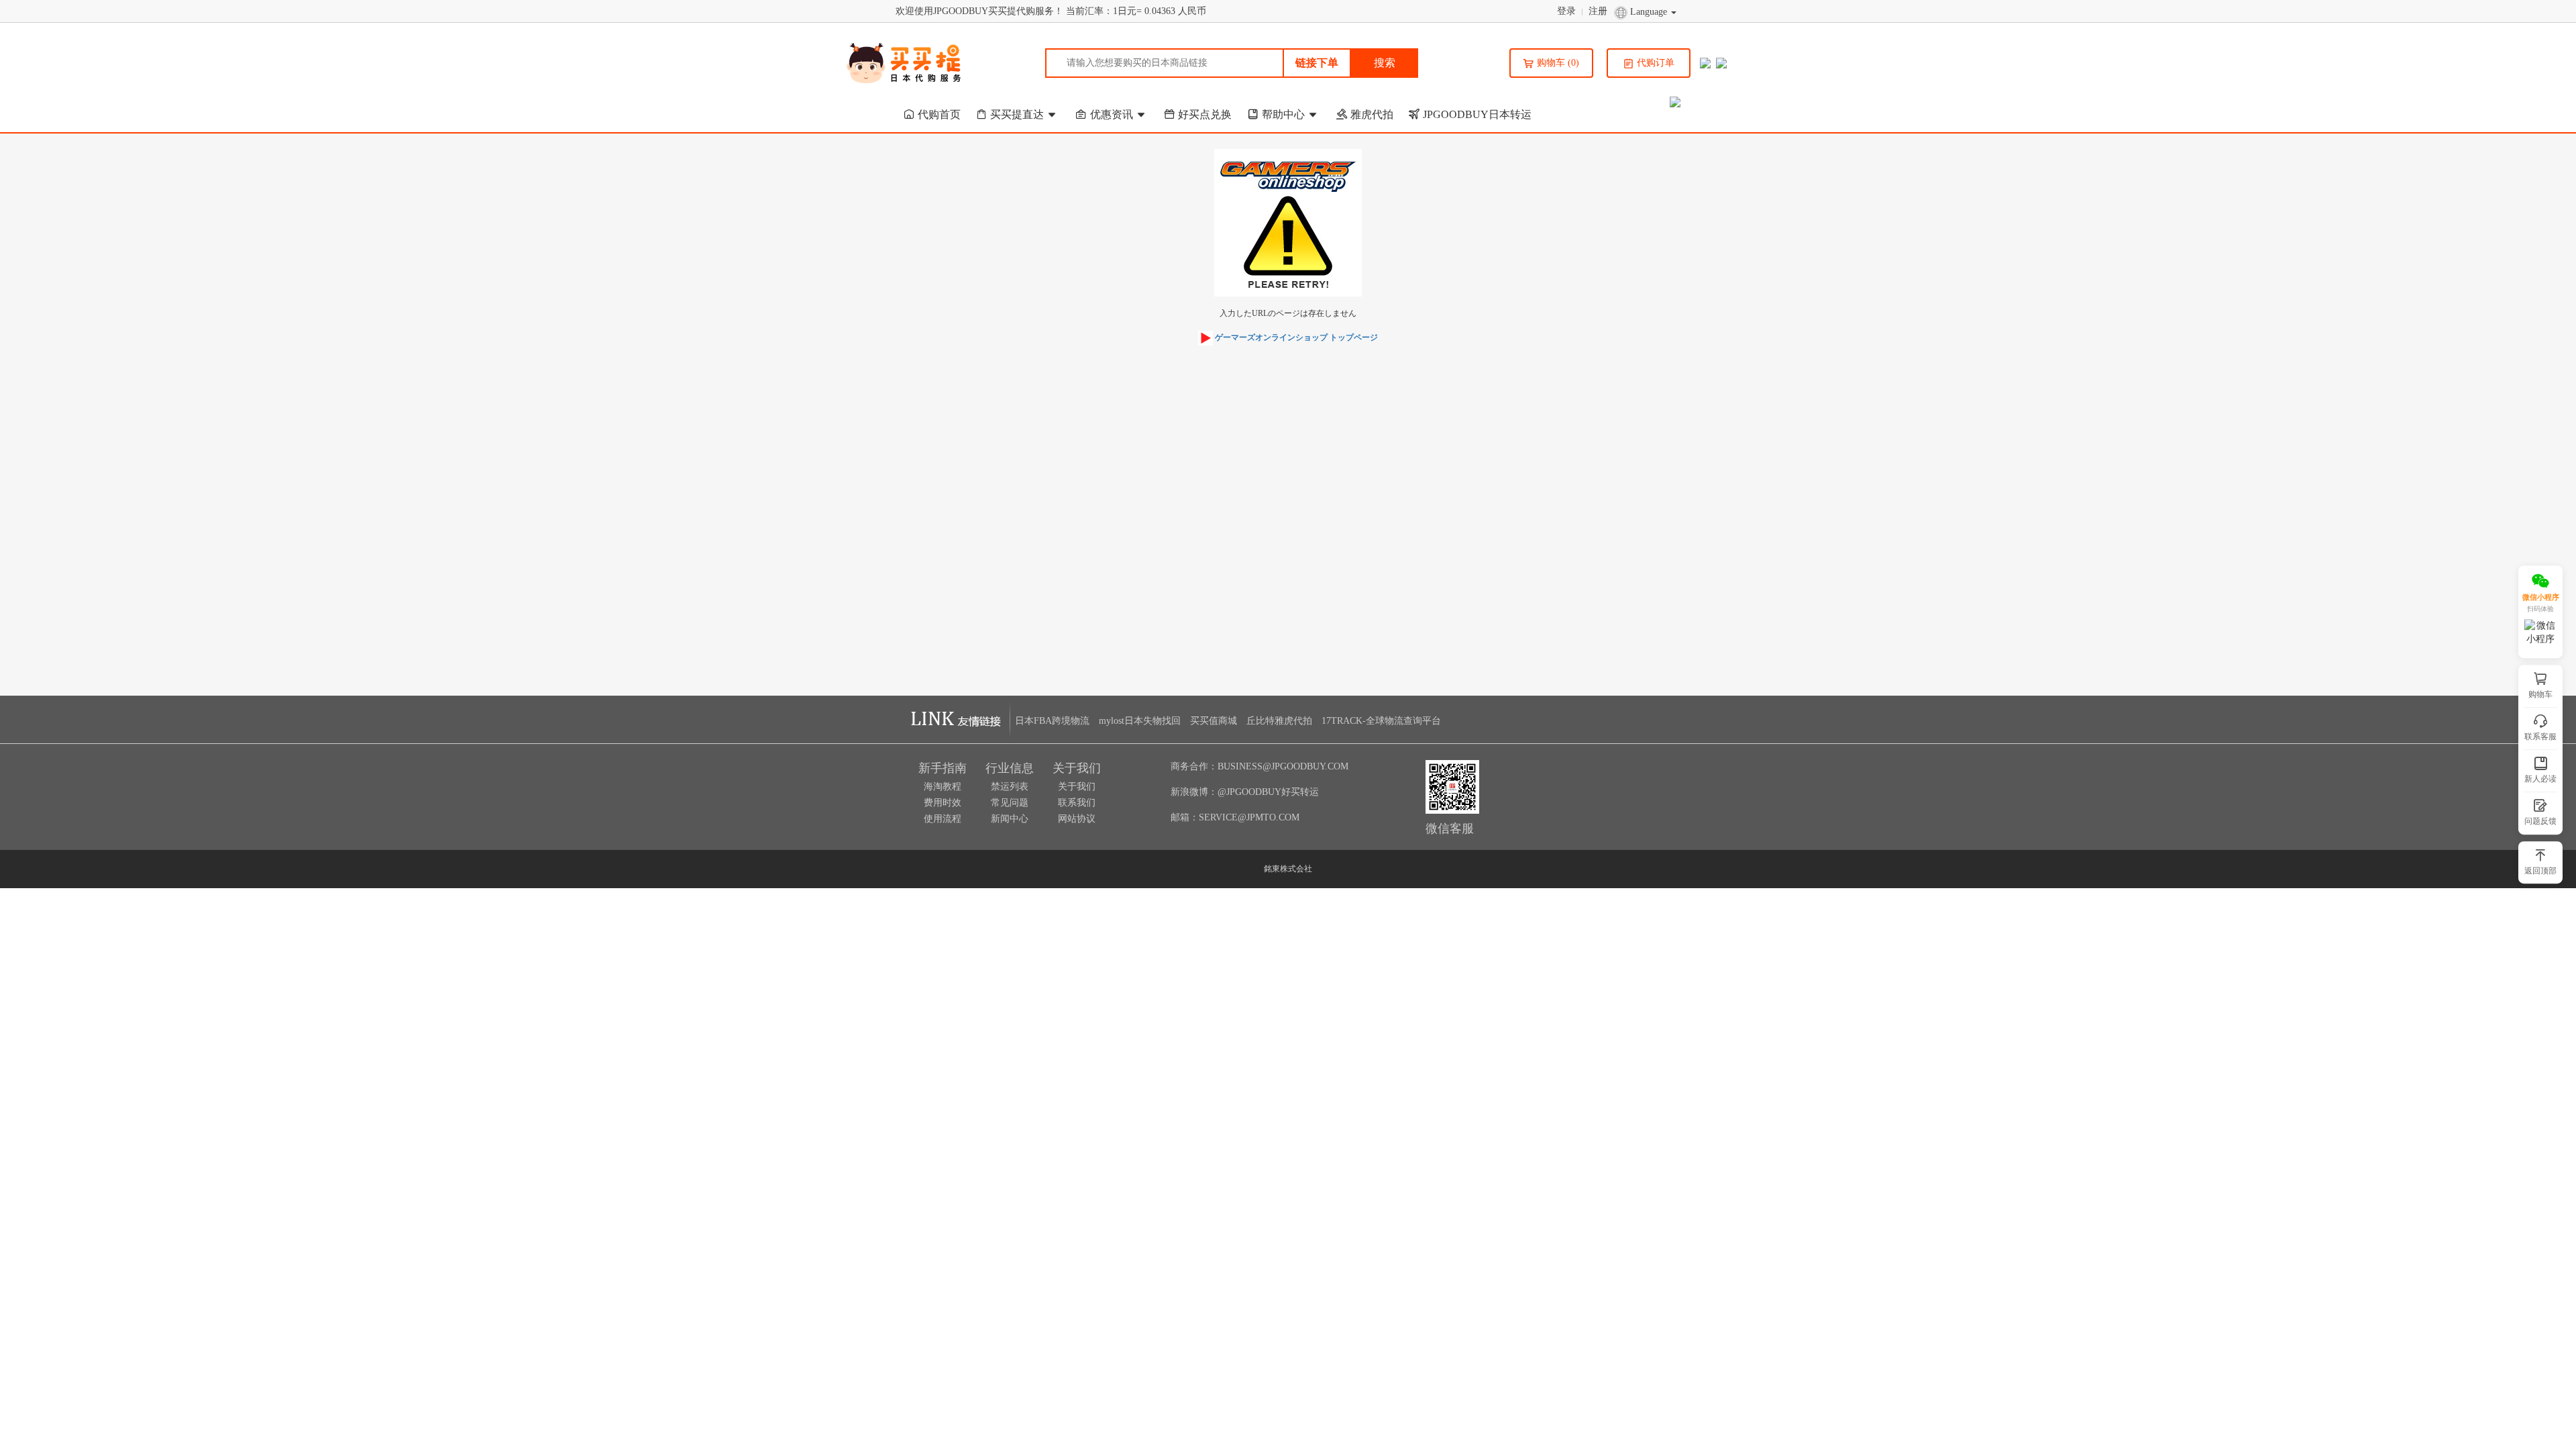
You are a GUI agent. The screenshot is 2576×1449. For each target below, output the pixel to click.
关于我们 (1077, 787)
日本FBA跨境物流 (1052, 721)
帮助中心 (1283, 114)
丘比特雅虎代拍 (1279, 721)
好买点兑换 (1205, 114)
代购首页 (939, 114)
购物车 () (1558, 63)
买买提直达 (1017, 114)
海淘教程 (943, 787)
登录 (1568, 11)
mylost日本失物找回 (1140, 721)
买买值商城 (1214, 721)
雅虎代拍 (1372, 114)
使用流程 (943, 819)
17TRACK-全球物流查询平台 (1381, 721)
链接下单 (1317, 63)
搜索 (1385, 63)
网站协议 (1077, 819)
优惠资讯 (1112, 114)
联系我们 (1077, 803)
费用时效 (943, 803)
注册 (1599, 11)
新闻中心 (1010, 819)
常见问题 (1010, 803)
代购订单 (1656, 63)
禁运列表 (1010, 787)
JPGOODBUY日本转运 (1477, 114)
